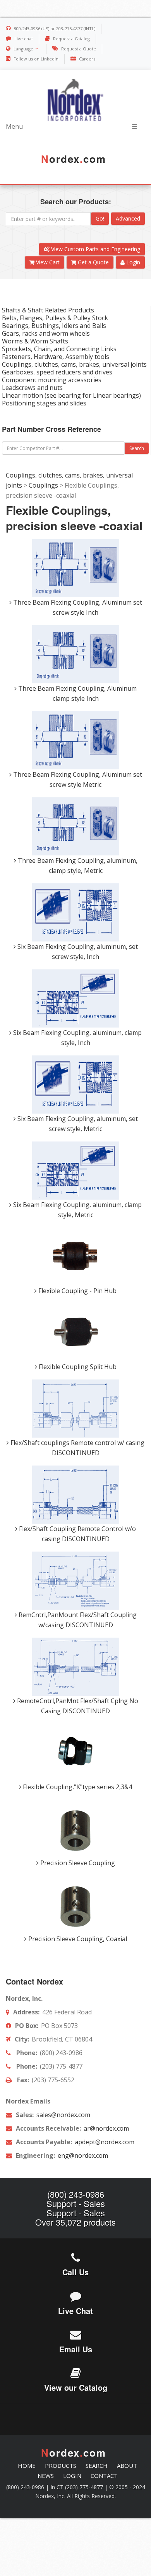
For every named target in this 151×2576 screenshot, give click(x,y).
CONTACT (104, 2476)
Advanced (128, 218)
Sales (94, 2203)
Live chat (24, 39)
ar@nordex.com (106, 2128)
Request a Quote (79, 49)
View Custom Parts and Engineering (95, 249)
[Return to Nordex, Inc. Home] (75, 100)
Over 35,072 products (75, 2222)
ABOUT (127, 2466)
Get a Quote (93, 262)
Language (23, 49)
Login (132, 262)
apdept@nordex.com (104, 2142)
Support (61, 2203)
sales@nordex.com (63, 2115)
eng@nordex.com (82, 2155)
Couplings (43, 485)
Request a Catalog (71, 39)
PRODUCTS (61, 2466)
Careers (87, 59)
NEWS (46, 2476)
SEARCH (97, 2466)
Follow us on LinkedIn (36, 59)
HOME (27, 2466)
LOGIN (72, 2476)
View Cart (47, 262)
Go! (100, 218)
